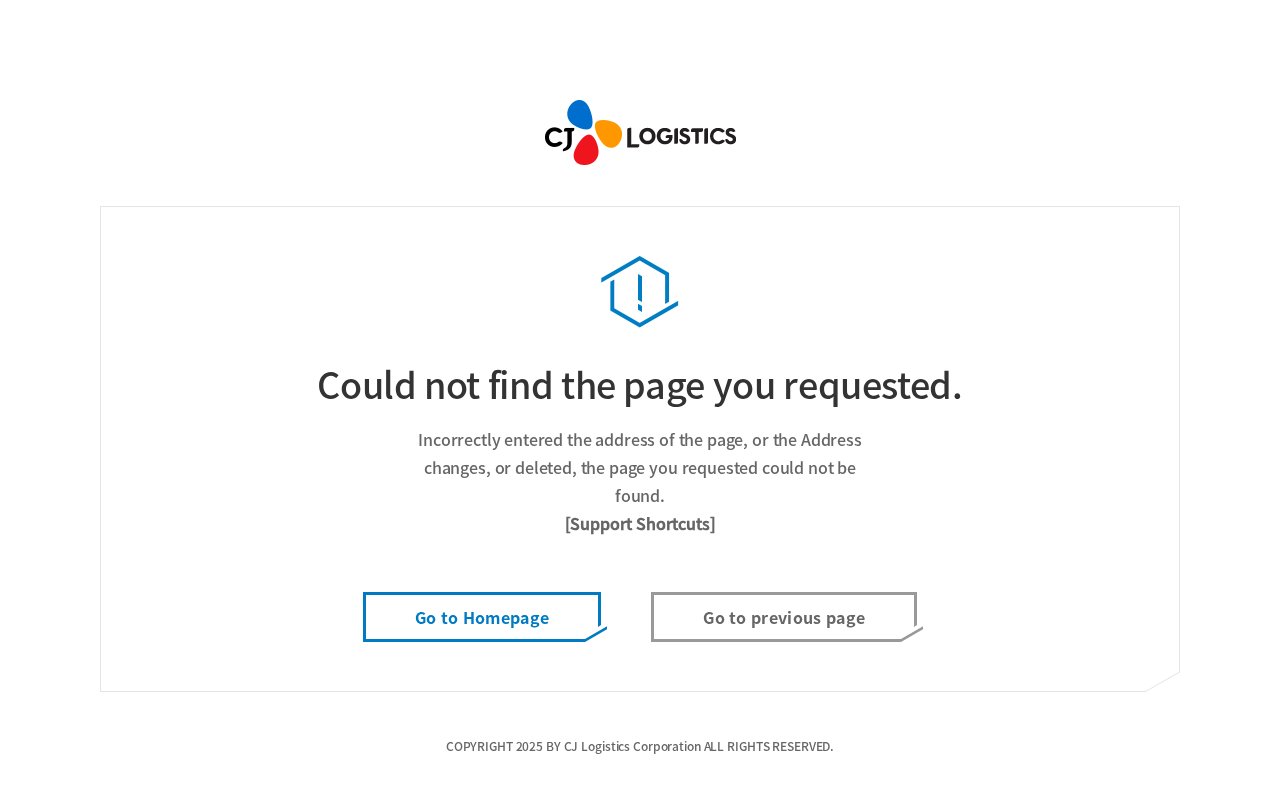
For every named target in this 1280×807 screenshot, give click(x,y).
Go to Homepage (482, 617)
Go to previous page (784, 617)
